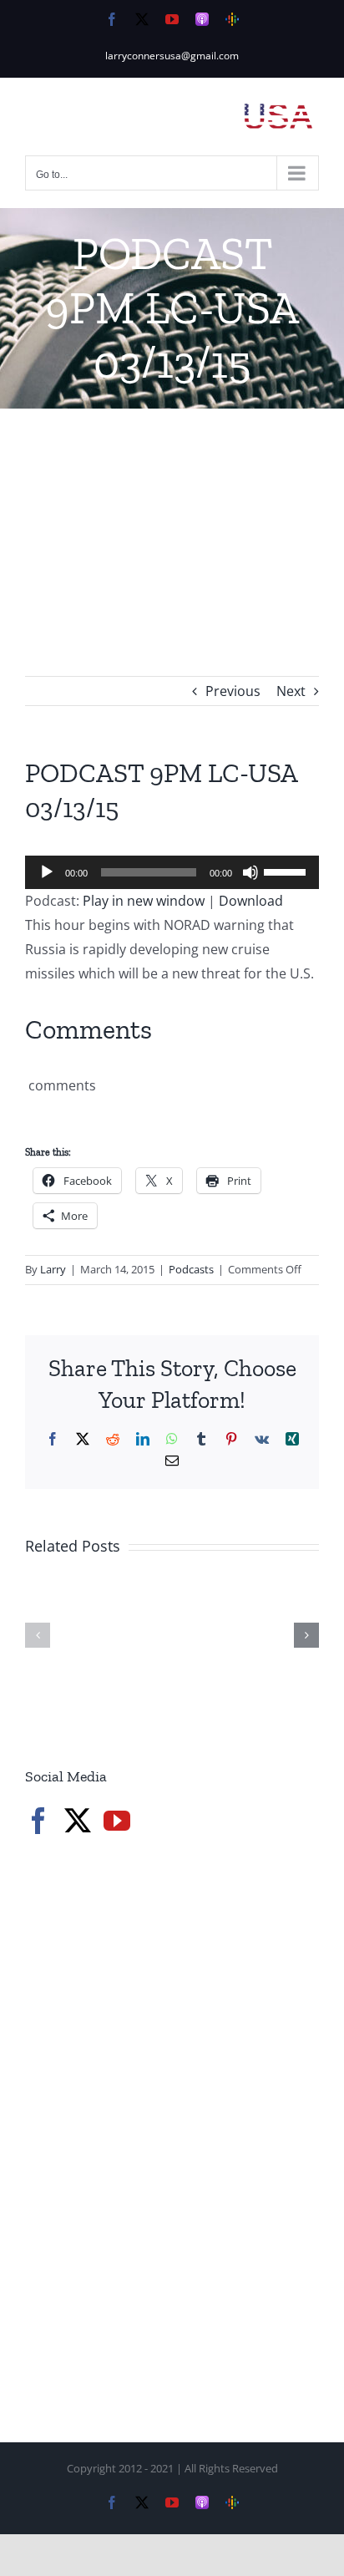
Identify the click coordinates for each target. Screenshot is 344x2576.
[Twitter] (78, 1821)
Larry (53, 1269)
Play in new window (144, 901)
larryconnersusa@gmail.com (172, 56)
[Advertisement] (172, 517)
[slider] (287, 871)
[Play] (47, 872)
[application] (172, 872)
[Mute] (250, 872)
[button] (38, 1635)
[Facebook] (38, 1821)
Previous (233, 691)
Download (251, 901)
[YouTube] (117, 1821)
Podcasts (191, 1269)
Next (291, 691)
